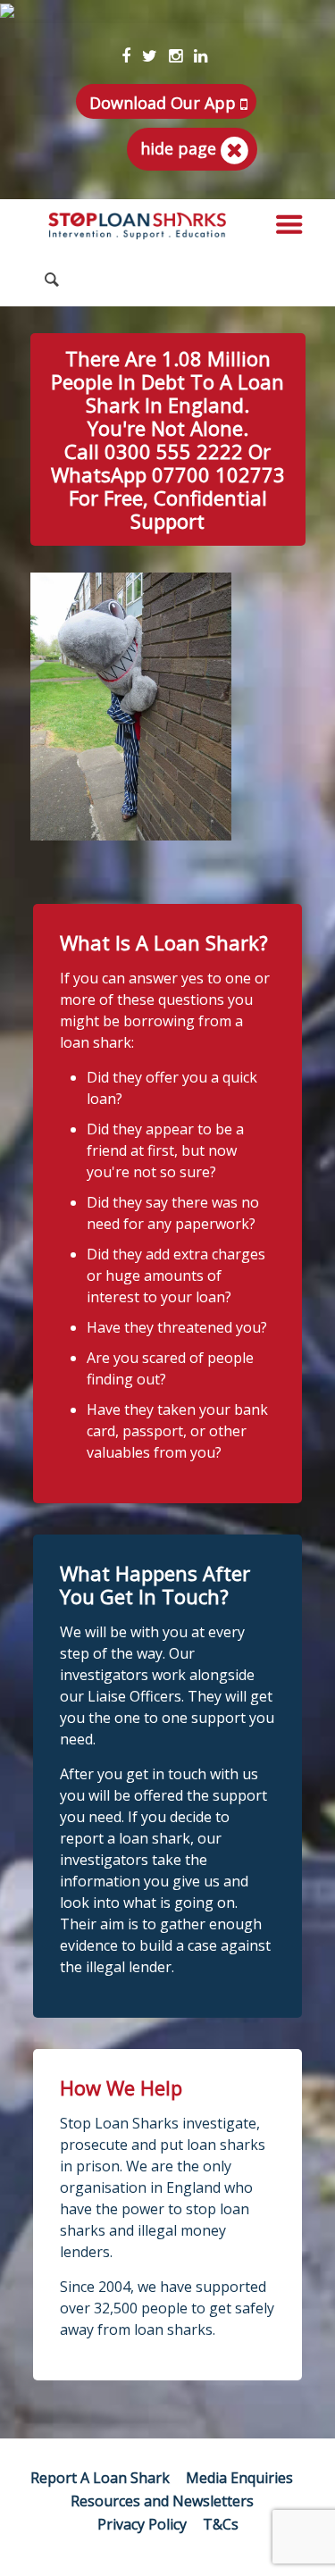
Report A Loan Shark (100, 2478)
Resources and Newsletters (162, 2501)
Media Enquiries (239, 2478)
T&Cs (221, 2524)
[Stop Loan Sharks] (138, 226)
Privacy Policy (142, 2524)
